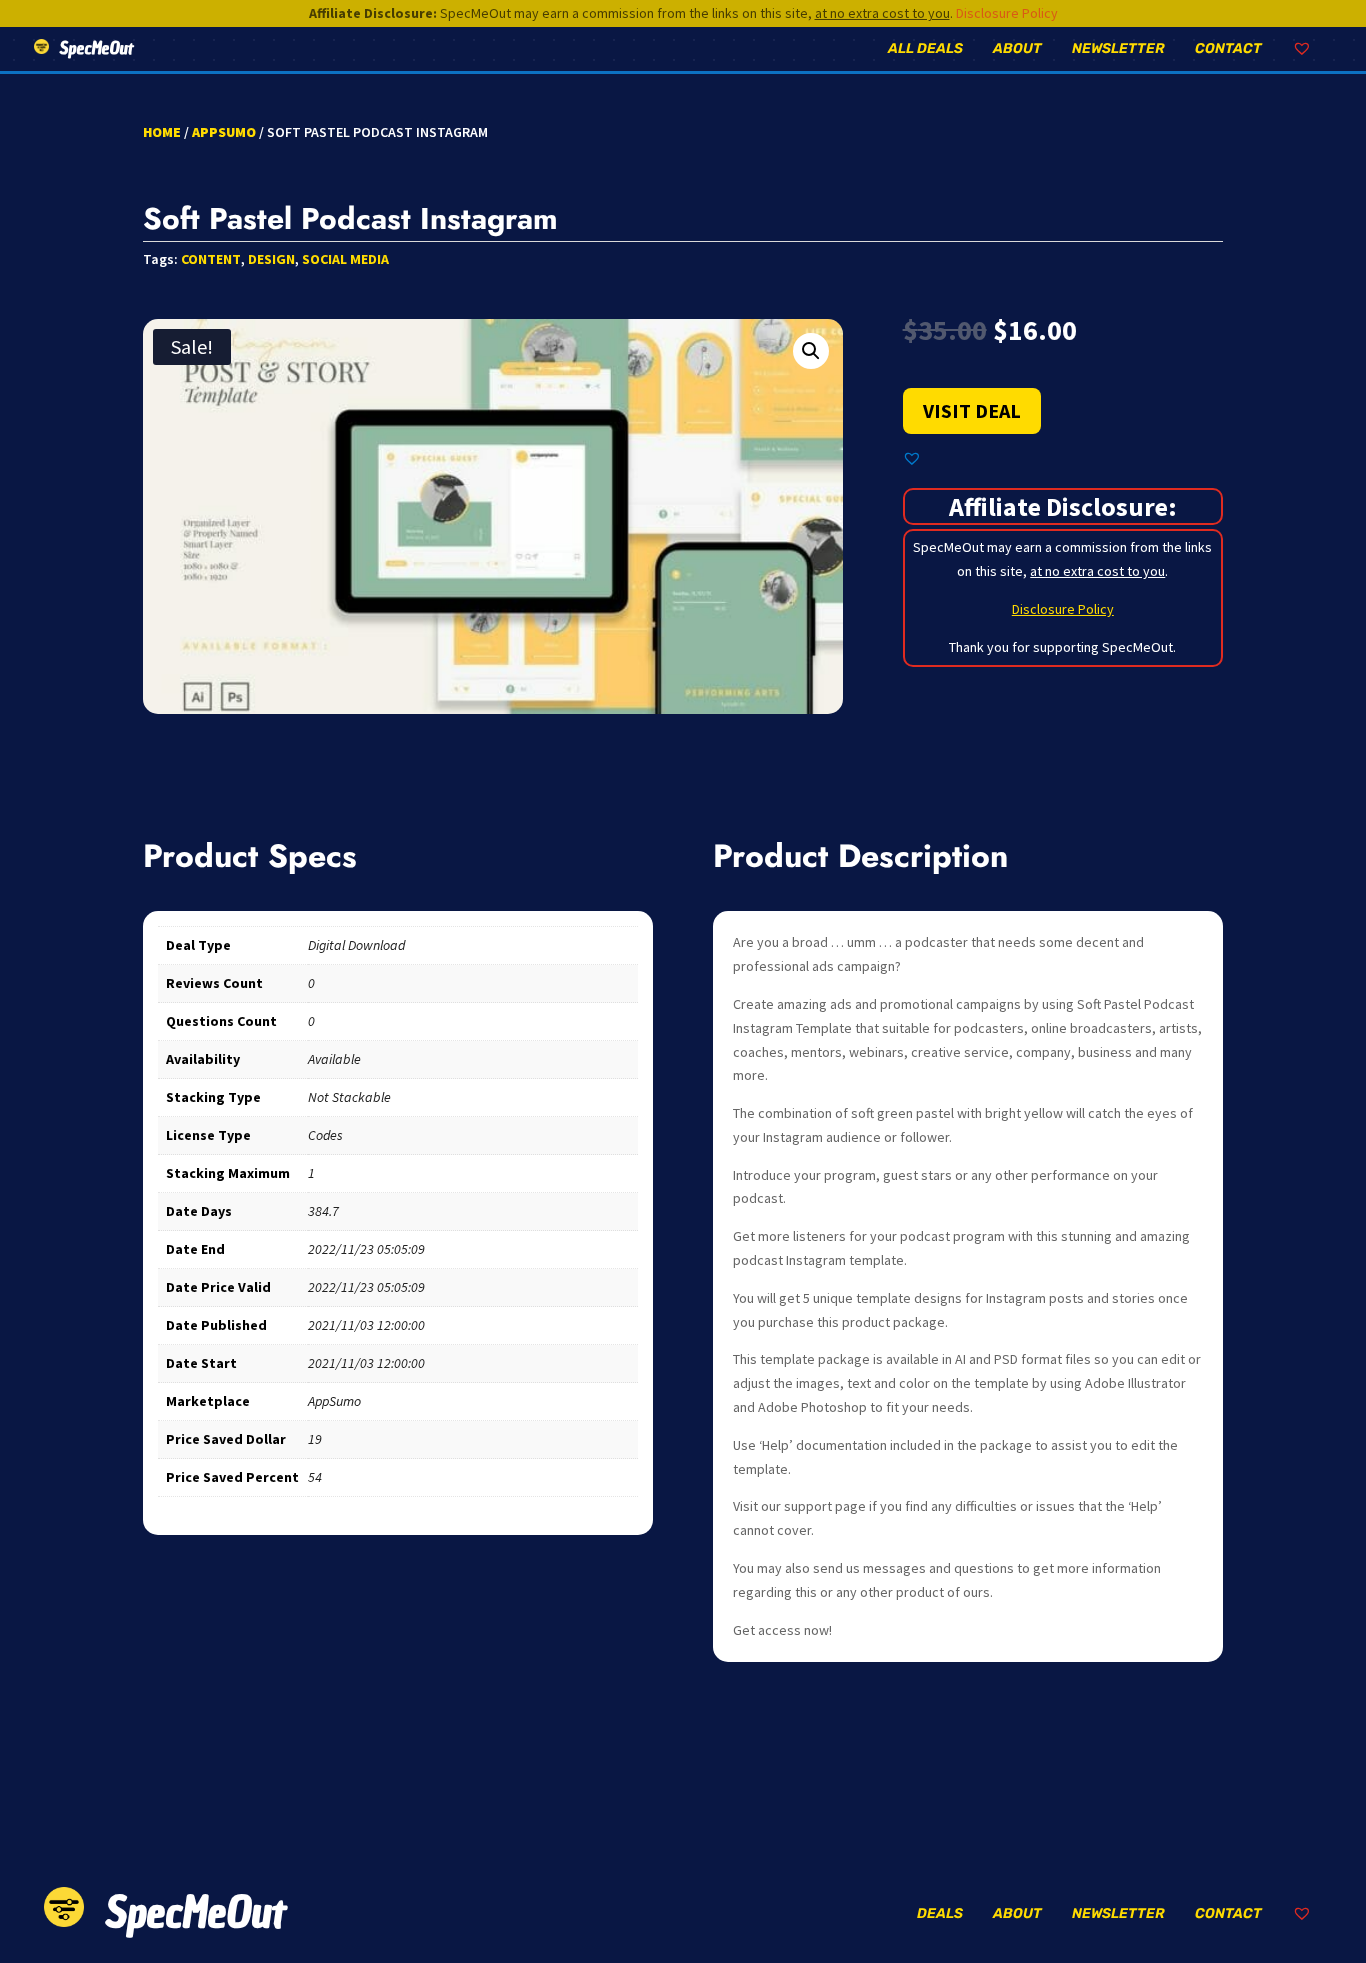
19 (315, 1439)
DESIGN (271, 259)
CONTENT (211, 259)
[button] (811, 351)
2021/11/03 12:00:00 (366, 1325)
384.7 (323, 1211)
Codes (325, 1135)
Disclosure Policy (1007, 13)
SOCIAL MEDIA (345, 259)
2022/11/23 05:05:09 (366, 1249)
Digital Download (356, 945)
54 (315, 1477)
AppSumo (224, 132)
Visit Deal (972, 410)
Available (334, 1059)
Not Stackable (349, 1097)
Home (162, 132)
